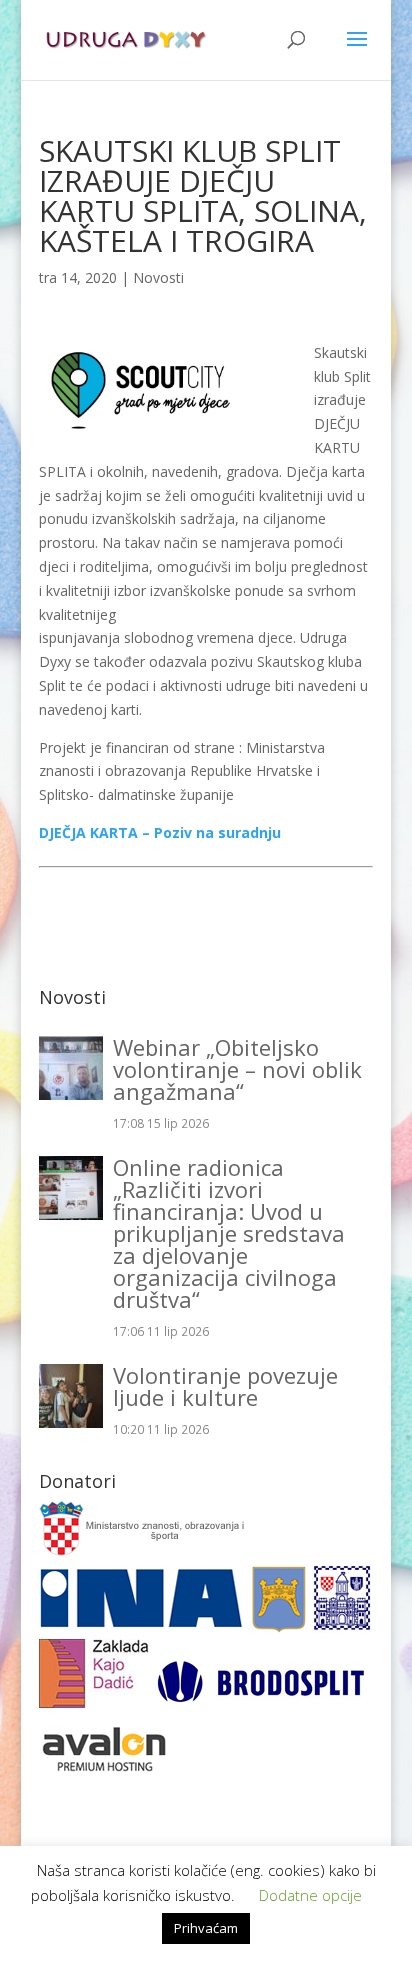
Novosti (158, 277)
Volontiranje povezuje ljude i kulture (225, 1386)
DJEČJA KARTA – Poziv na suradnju (160, 832)
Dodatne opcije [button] (310, 1895)
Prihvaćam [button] (206, 1928)
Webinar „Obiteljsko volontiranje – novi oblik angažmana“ (237, 1069)
